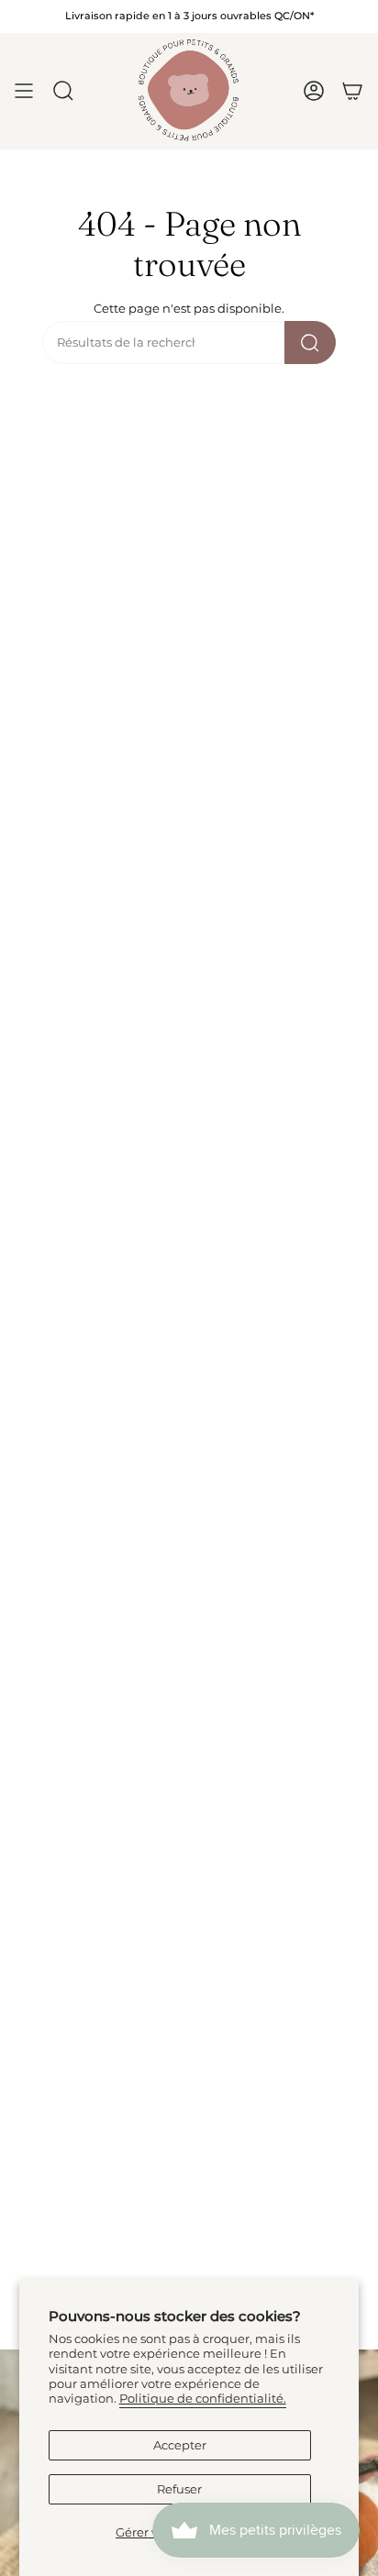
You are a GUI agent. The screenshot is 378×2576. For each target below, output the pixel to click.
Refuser (179, 2489)
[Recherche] (310, 343)
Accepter (180, 2445)
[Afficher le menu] (24, 91)
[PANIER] (352, 91)
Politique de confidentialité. (203, 2399)
